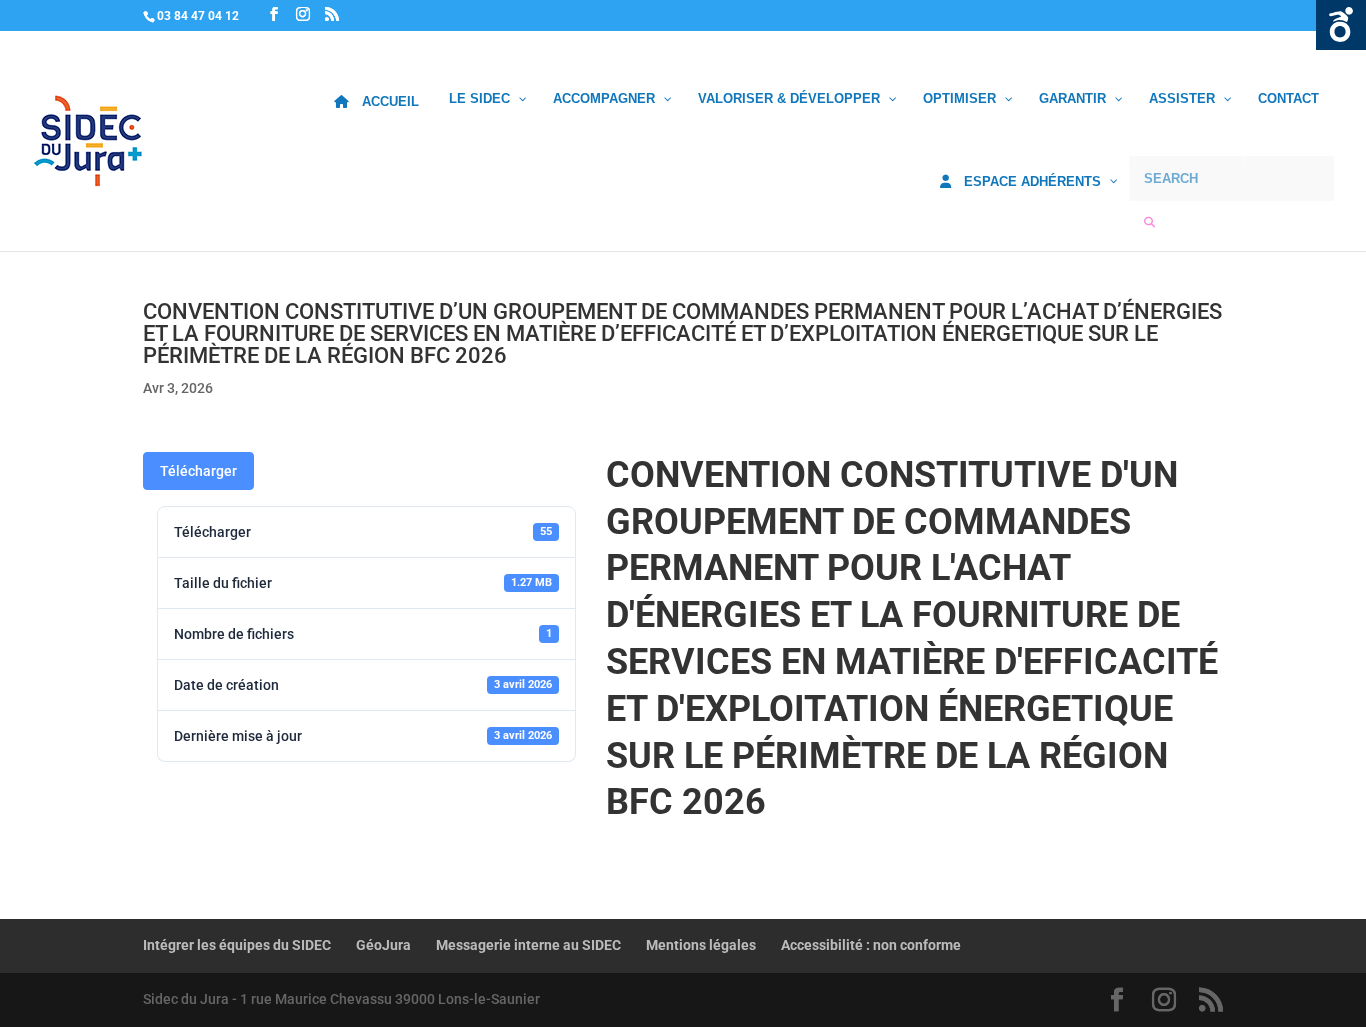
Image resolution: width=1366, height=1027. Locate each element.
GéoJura (383, 945)
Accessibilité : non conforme (871, 945)
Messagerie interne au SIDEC (528, 945)
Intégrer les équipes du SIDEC (237, 945)
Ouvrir (1341, 25)
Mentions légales (701, 945)
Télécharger (198, 471)
